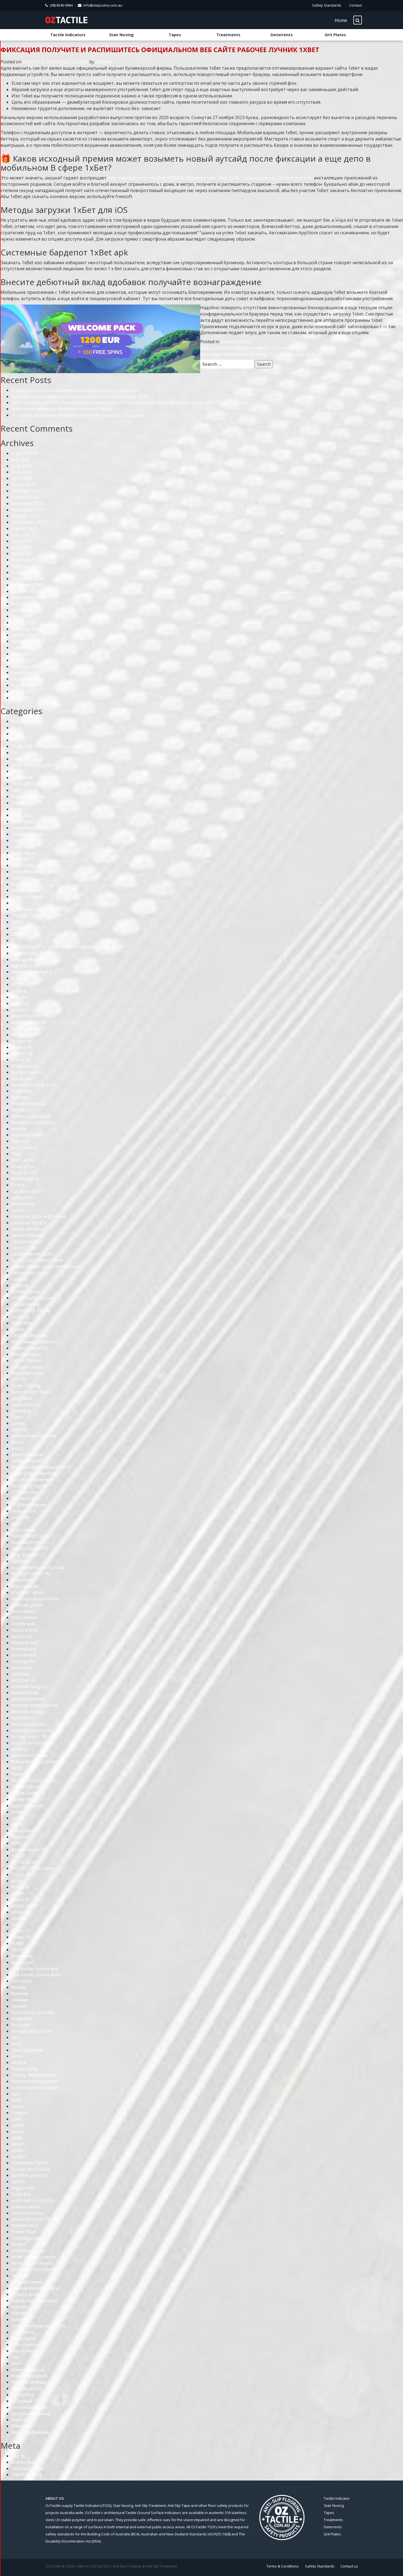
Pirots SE (21, 1887)
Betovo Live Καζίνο (31, 1116)
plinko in (20, 1899)
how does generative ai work (41, 1467)
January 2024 (25, 635)
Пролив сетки (26, 2388)
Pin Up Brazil (25, 1862)
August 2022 (24, 685)
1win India (22, 778)
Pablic (18, 1812)
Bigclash (20, 1141)
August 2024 (24, 604)
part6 (17, 1824)
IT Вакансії (23, 1498)
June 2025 (22, 541)
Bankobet (22, 1079)
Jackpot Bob (24, 1511)
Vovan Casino (25, 2294)
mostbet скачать (29, 1724)
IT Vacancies (24, 1492)
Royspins (21, 2025)
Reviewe (20, 1994)
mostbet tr (22, 1718)
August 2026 (24, 453)
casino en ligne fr (29, 1223)
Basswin (20, 1097)
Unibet (19, 2244)
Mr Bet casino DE (29, 1736)
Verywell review (27, 2282)
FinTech (20, 1379)
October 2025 (25, 516)
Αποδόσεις (23, 2332)
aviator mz (22, 1047)
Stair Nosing (121, 35)
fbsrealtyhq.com (28, 1373)
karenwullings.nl (28, 1542)
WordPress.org (27, 2474)
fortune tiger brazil (31, 1392)
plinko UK (22, 1906)
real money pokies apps (36, 1975)
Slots (17, 2044)
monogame (23, 1661)
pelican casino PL (29, 1849)
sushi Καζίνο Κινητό (32, 2200)
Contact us (349, 2566)
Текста (19, 2420)
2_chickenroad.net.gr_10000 (40, 909)
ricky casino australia (33, 2012)
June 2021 (22, 698)
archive (19, 991)
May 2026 (21, 472)
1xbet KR (21, 859)
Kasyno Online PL (29, 1549)
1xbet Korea (24, 853)
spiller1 (19, 2150)
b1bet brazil (24, 1066)
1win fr (19, 771)
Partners (21, 1837)
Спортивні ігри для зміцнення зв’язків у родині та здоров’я (75, 390)
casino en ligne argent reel (39, 1216)
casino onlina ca (28, 1229)
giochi (18, 1442)
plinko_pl (21, 1912)
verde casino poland (32, 2263)
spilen (18, 2132)
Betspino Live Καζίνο (33, 1122)
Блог (16, 2363)
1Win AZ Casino (28, 759)
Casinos (20, 1279)
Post (16, 1925)
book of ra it (24, 1172)
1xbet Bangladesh (30, 828)
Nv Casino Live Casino (34, 1780)
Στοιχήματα (24, 2338)
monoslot (21, 1668)
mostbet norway (28, 1699)
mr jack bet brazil (29, 1743)
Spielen (19, 2113)
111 (15, 740)
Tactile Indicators (68, 35)
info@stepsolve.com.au (103, 5)
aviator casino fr (28, 1028)
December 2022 (28, 672)
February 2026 (26, 491)
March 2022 (24, 691)
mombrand (23, 1624)
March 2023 (24, 660)
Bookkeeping (25, 1179)
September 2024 (28, 597)
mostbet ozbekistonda (35, 1705)
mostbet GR (24, 1680)
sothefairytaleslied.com (35, 2088)
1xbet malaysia (27, 865)
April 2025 (22, 553)
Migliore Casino (28, 1592)
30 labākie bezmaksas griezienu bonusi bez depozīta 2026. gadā (77, 415)
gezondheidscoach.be (34, 1436)
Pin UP (18, 1856)
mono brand (24, 1630)
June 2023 (22, 647)
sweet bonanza (27, 2213)
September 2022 (28, 679)
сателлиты (23, 2395)
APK (16, 984)
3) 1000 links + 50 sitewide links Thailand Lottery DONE (68, 947)
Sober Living (24, 2069)
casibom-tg (23, 1204)
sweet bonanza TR (31, 2219)
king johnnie (24, 1555)
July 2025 (21, 535)
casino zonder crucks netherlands (46, 1266)
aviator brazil (25, 1016)
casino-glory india (30, 1273)
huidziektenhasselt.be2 (35, 1473)
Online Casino (26, 1787)
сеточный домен (29, 2407)
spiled (18, 2125)
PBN (16, 1843)
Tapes (175, 35)
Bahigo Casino (26, 1072)
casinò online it (27, 1241)
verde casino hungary (34, 2257)
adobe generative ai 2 (34, 972)
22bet (17, 922)
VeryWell (21, 2276)
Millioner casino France (35, 1599)
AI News (20, 978)
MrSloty (20, 1749)
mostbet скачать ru (32, 1730)
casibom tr (22, 1198)
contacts (20, 1317)
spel (16, 2094)
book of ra (22, 1166)
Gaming (19, 1429)
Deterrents (282, 35)
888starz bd (24, 953)
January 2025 (25, 572)
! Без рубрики (26, 721)
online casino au (28, 1793)
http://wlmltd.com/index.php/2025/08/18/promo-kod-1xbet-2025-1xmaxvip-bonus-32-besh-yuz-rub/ (210, 178)
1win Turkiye (25, 790)
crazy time (22, 1323)
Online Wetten (26, 1799)
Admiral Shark (26, 966)
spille (17, 2138)
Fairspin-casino (27, 1367)
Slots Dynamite (27, 2050)
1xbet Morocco (27, 872)
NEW (17, 1768)
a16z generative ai (30, 959)
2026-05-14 (23, 916)
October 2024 (25, 591)
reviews (19, 2006)
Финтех (20, 2426)
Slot (15, 2037)
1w (14, 753)
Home (341, 20)
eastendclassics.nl (30, 1348)
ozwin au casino (28, 1806)
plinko (18, 1893)
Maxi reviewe (25, 1586)
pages (18, 1818)
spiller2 (19, 2156)
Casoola (20, 1285)
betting (19, 1129)
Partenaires (24, 1831)
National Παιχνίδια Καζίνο (39, 1762)
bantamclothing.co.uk (34, 1085)
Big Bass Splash (28, 1135)
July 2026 (21, 460)
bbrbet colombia (29, 1103)
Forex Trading (26, 1386)
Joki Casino (23, 1530)
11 (14, 734)
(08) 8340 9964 (61, 5)
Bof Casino (23, 1160)
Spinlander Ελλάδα (31, 2169)
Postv (17, 1931)
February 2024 (26, 629)
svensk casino (26, 2207)
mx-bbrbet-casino (30, 1755)
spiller (18, 2144)
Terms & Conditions (283, 2566)
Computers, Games (31, 1310)
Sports (18, 2181)
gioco (17, 1448)
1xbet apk (22, 815)
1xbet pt (20, 878)
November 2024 (28, 585)
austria (19, 1003)
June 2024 (22, 610)
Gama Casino (25, 1404)
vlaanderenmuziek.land (35, 2288)
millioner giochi (27, 1605)
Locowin (20, 1561)
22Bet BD (21, 928)
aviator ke (22, 1041)
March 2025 (24, 560)
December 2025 (28, 503)
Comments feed (28, 2468)
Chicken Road (25, 1291)
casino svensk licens (32, 1254)
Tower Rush (24, 2232)
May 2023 (21, 654)
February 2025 (26, 566)
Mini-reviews (25, 1617)
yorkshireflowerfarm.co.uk (39, 2326)
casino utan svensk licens (37, 1260)
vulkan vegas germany (35, 2301)
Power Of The (26, 1937)
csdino (18, 1329)
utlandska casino (29, 2251)
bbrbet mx (22, 1110)
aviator (19, 1010)
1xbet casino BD (28, 840)
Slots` (17, 2056)
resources (22, 1981)
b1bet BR (21, 1060)
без (15, 2357)
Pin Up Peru (24, 1874)
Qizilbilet (20, 1950)
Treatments (228, 35)
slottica (19, 2062)
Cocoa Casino (25, 1304)
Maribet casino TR (30, 1573)
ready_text (22, 1962)
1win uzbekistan (28, 796)
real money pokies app (35, 1969)
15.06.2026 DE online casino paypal (47, 746)
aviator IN (22, 1035)
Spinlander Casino (30, 2163)
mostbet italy (25, 1693)
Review (19, 1987)
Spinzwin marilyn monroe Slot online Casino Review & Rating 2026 (79, 396)
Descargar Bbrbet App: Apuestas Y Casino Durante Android (261, 354)
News (17, 1774)
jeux (16, 1524)
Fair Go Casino (26, 1361)
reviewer (20, 2000)
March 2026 (24, 485)
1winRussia (23, 803)
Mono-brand (25, 1643)
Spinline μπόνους (29, 2175)
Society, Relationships (34, 2075)
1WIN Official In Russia (35, 784)
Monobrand (24, 1649)
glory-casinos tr (28, 1454)
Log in (18, 2456)
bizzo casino (24, 1147)
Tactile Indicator (337, 2498)
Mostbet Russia (28, 1711)
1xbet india (23, 847)
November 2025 (28, 510)
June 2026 (22, 466)
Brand (18, 1185)
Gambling (21, 1411)
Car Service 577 (27, 1191)
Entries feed (24, 2462)
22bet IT (20, 934)
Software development (35, 2081)
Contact (356, 5)
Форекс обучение (30, 2432)
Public (18, 1943)
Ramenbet (22, 1956)
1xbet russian (25, 890)
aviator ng (22, 1053)
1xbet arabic (24, 821)
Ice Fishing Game (29, 1486)
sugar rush (23, 2188)
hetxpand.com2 (27, 1461)
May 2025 (21, 547)
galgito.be (22, 1398)
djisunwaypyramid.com (35, 1342)
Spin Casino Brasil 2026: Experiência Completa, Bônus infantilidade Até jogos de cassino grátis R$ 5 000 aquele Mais (130, 402)
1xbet (17, 809)
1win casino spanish (32, 765)
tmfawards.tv (25, 2225)
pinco (17, 1881)
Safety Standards (327, 5)
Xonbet (19, 2319)
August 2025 (24, 528)
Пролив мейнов (29, 2382)
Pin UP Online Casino (33, 1868)
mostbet (20, 1674)
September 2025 (28, 522)
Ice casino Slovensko (33, 1480)
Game (17, 1417)
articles (19, 997)
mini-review (23, 1611)
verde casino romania (34, 2269)
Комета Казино (28, 2370)
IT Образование (29, 1505)
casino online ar (28, 1235)
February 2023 (26, 666)
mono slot (22, 1636)
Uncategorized (235, 342)
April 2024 (22, 616)
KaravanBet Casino (31, 1536)
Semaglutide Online (32, 2031)
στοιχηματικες (27, 2344)
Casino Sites (24, 1248)
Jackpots (20, 1517)
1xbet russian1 (27, 897)
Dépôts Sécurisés (29, 1335)
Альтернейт (25, 2351)
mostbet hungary (29, 1687)
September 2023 (28, 641)
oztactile (104, 62)
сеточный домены (31, 2414)
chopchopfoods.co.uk (33, 1298)
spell (16, 2100)
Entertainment (26, 1354)
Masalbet (21, 1580)
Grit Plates (335, 35)
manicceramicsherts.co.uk (38, 1567)
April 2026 (22, 478)
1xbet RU (21, 884)
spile (16, 2119)
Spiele (18, 2106)
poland (19, 1918)
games (18, 1423)
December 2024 (28, 579)
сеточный (22, 2401)
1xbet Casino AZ (28, 834)
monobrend (24, 1655)
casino (18, 1210)
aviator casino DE (29, 1022)
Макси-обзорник (30, 2376)
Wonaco (20, 2313)
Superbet (21, 2194)
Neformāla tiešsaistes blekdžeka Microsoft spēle (62, 409)
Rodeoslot (22, 2018)
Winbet (19, 2307)
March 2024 (24, 623)
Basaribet (22, 1091)
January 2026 (25, 497)
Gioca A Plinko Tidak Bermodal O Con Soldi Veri (249, 348)
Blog (16, 1154)
